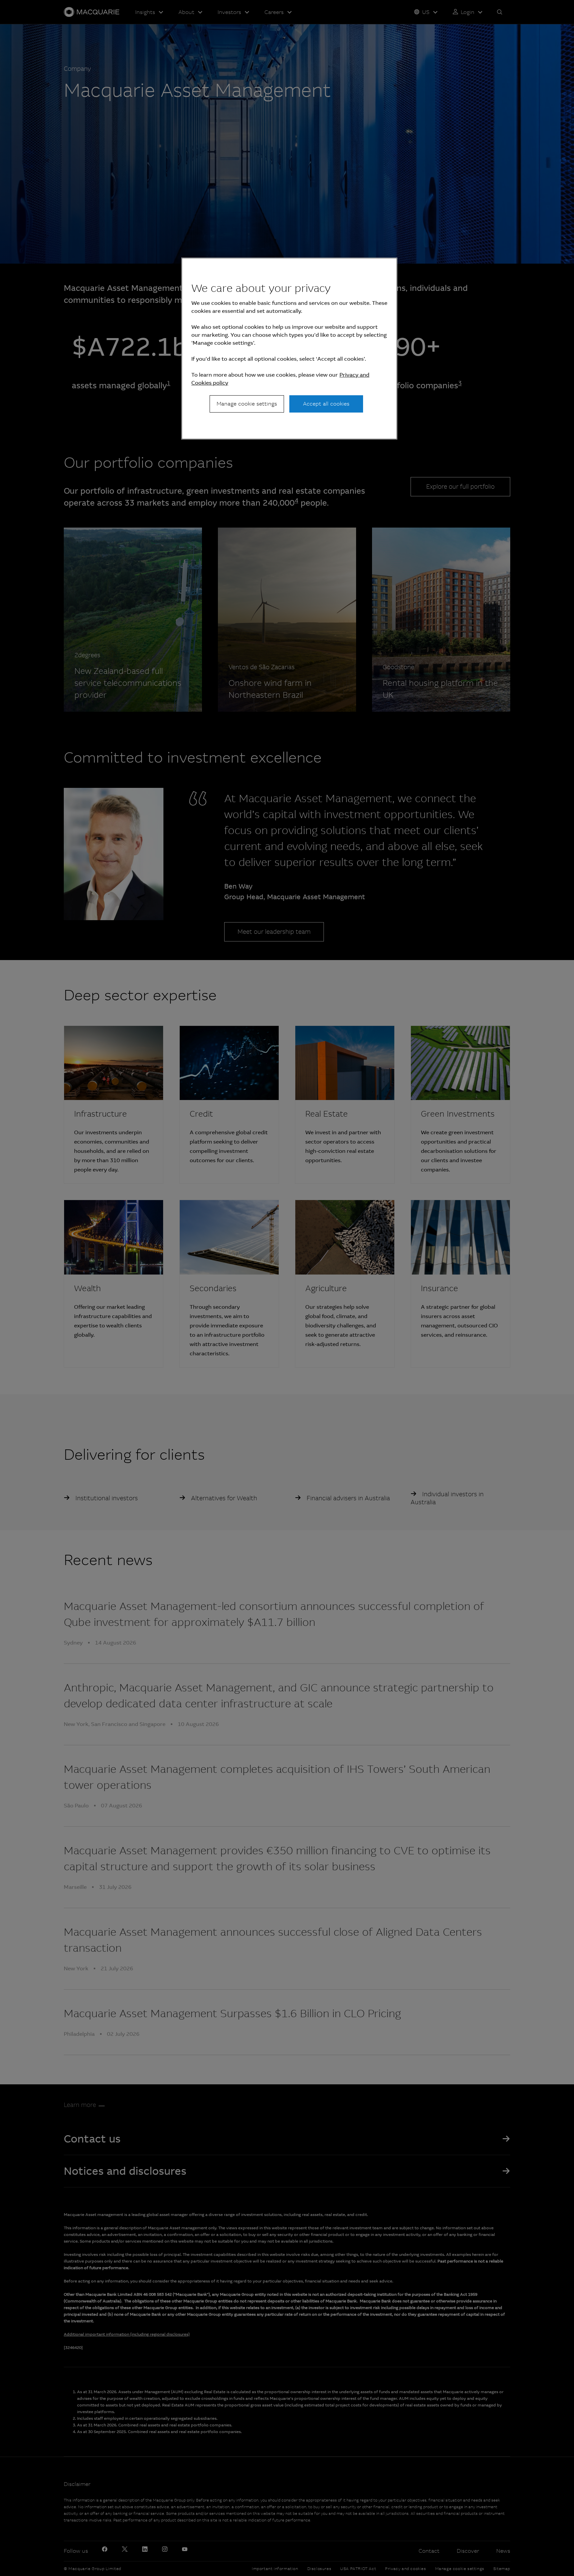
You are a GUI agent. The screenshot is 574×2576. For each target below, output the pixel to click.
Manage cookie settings (247, 404)
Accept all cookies (326, 404)
